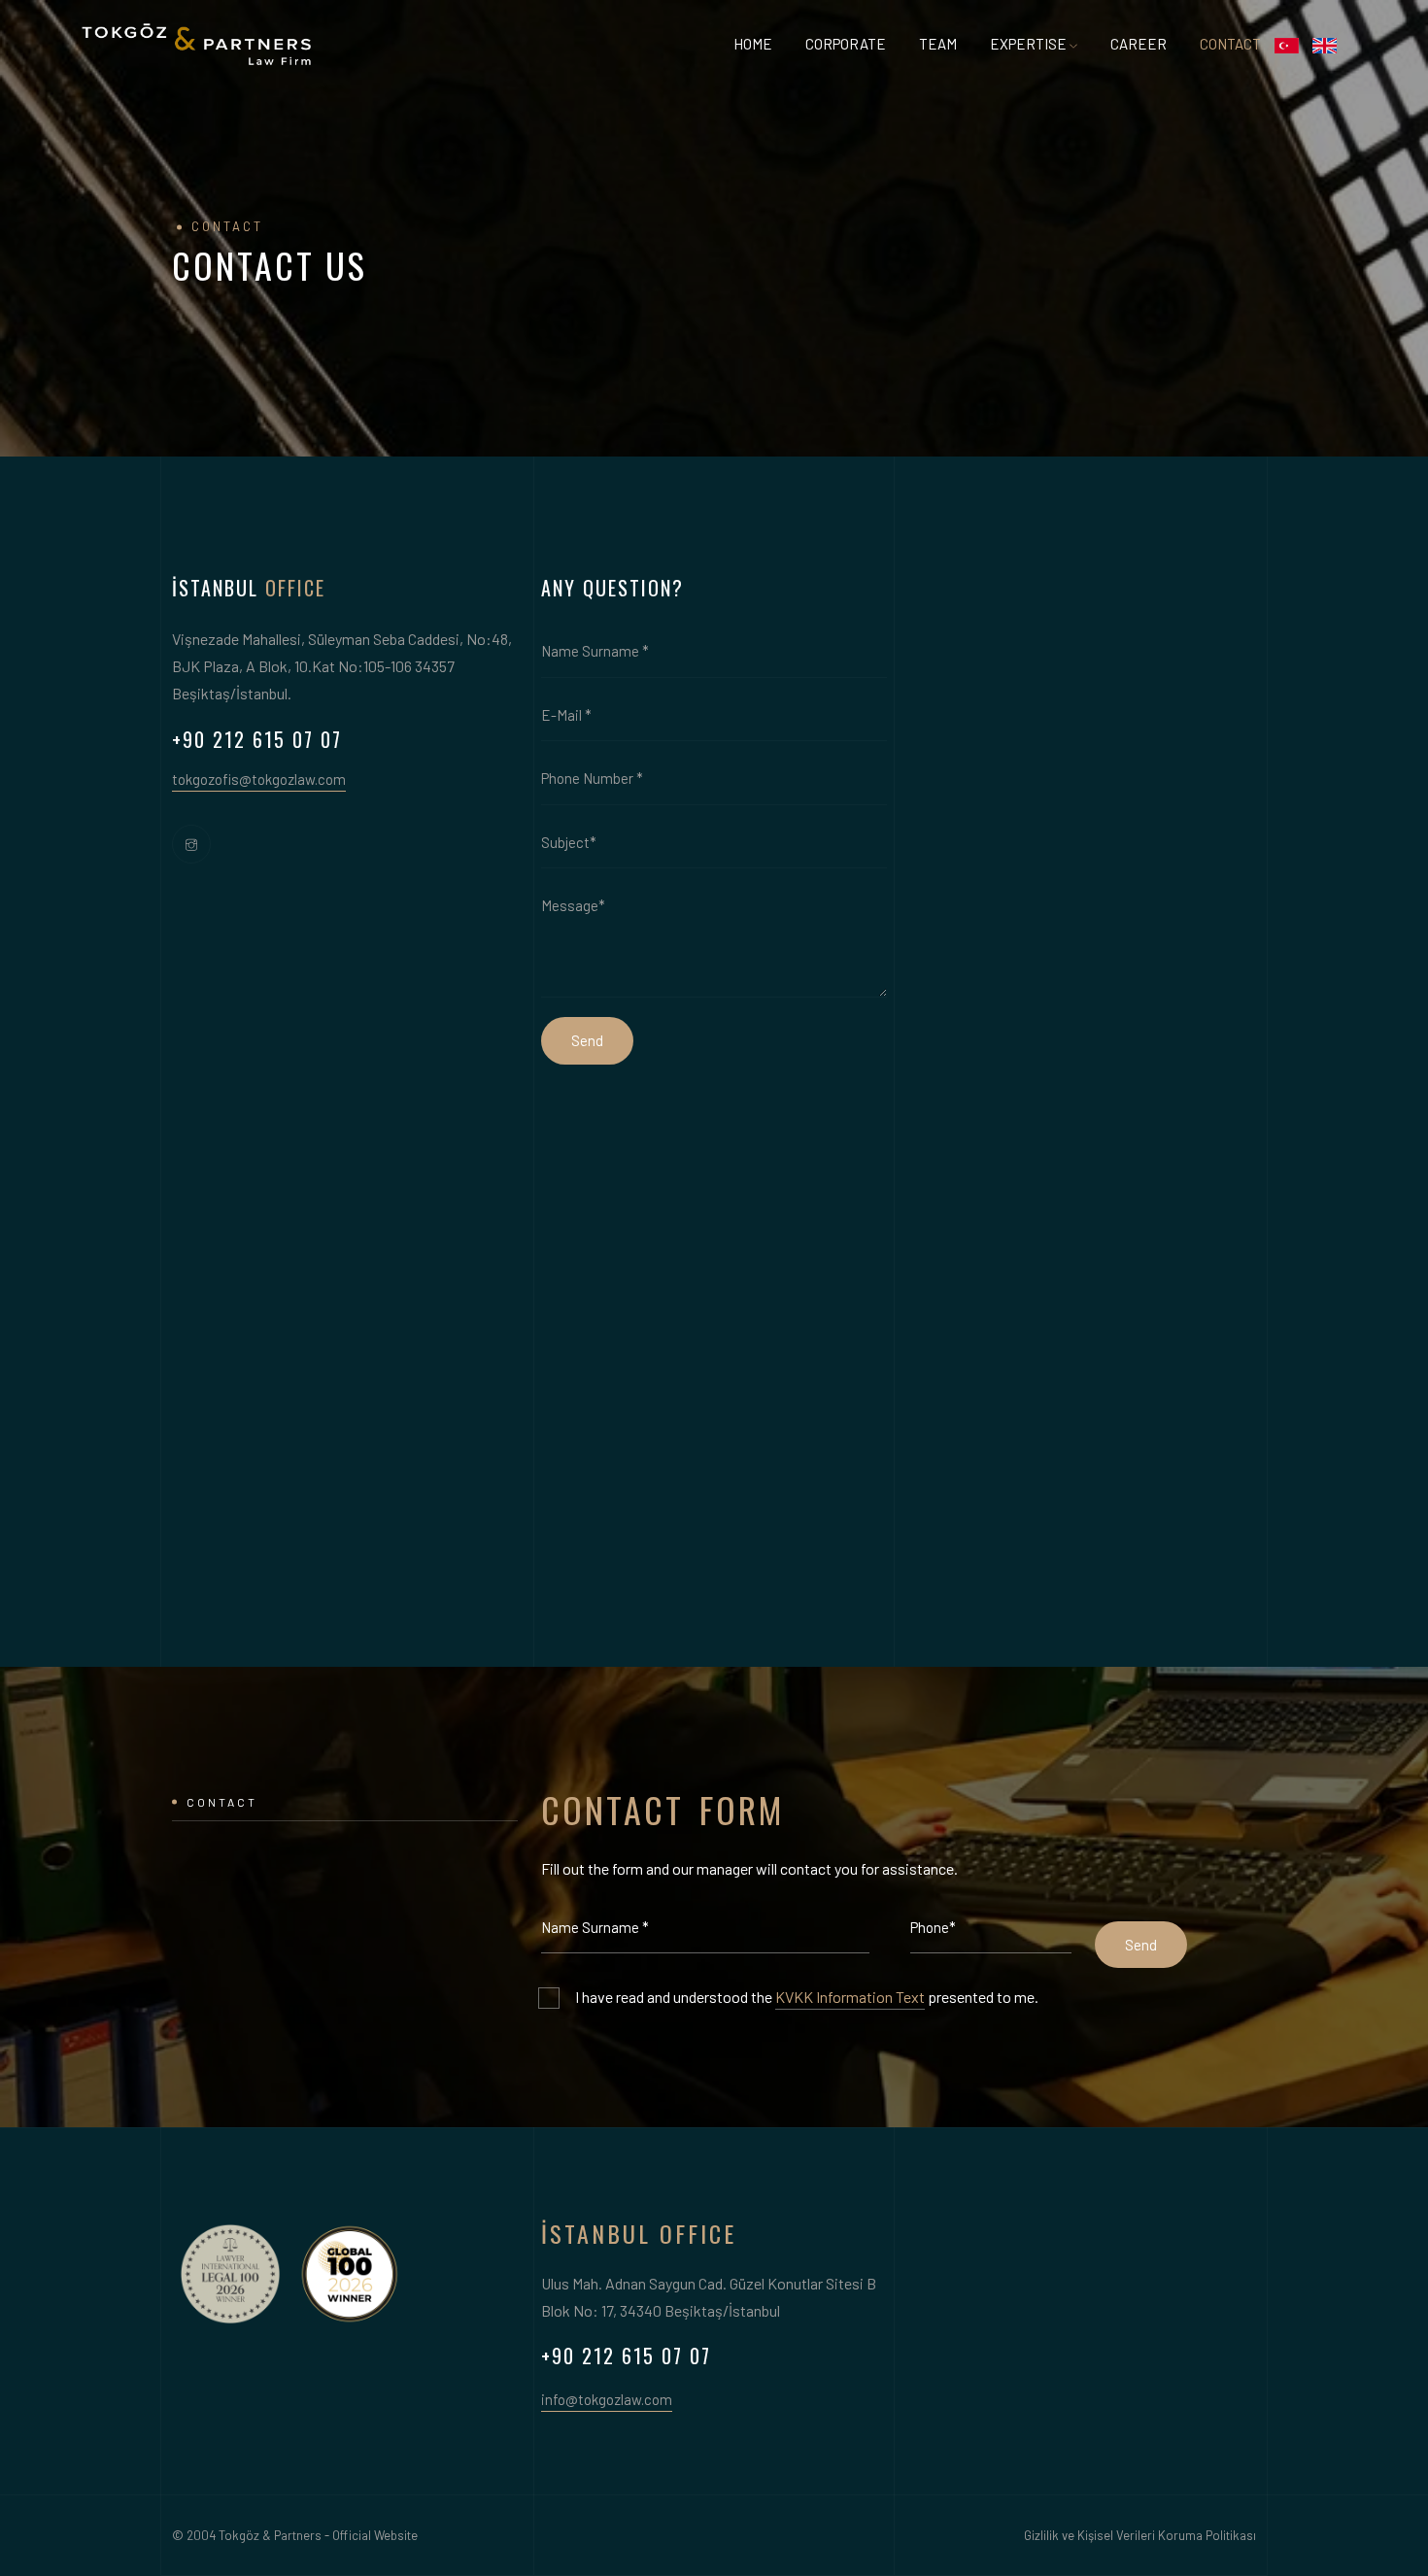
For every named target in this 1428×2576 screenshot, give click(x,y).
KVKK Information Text (850, 1997)
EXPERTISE (1028, 44)
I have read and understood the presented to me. (807, 1997)
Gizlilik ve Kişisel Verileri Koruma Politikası (1140, 2535)
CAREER (1139, 44)
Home (753, 44)
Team (938, 44)
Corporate (846, 44)
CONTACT (1230, 44)
